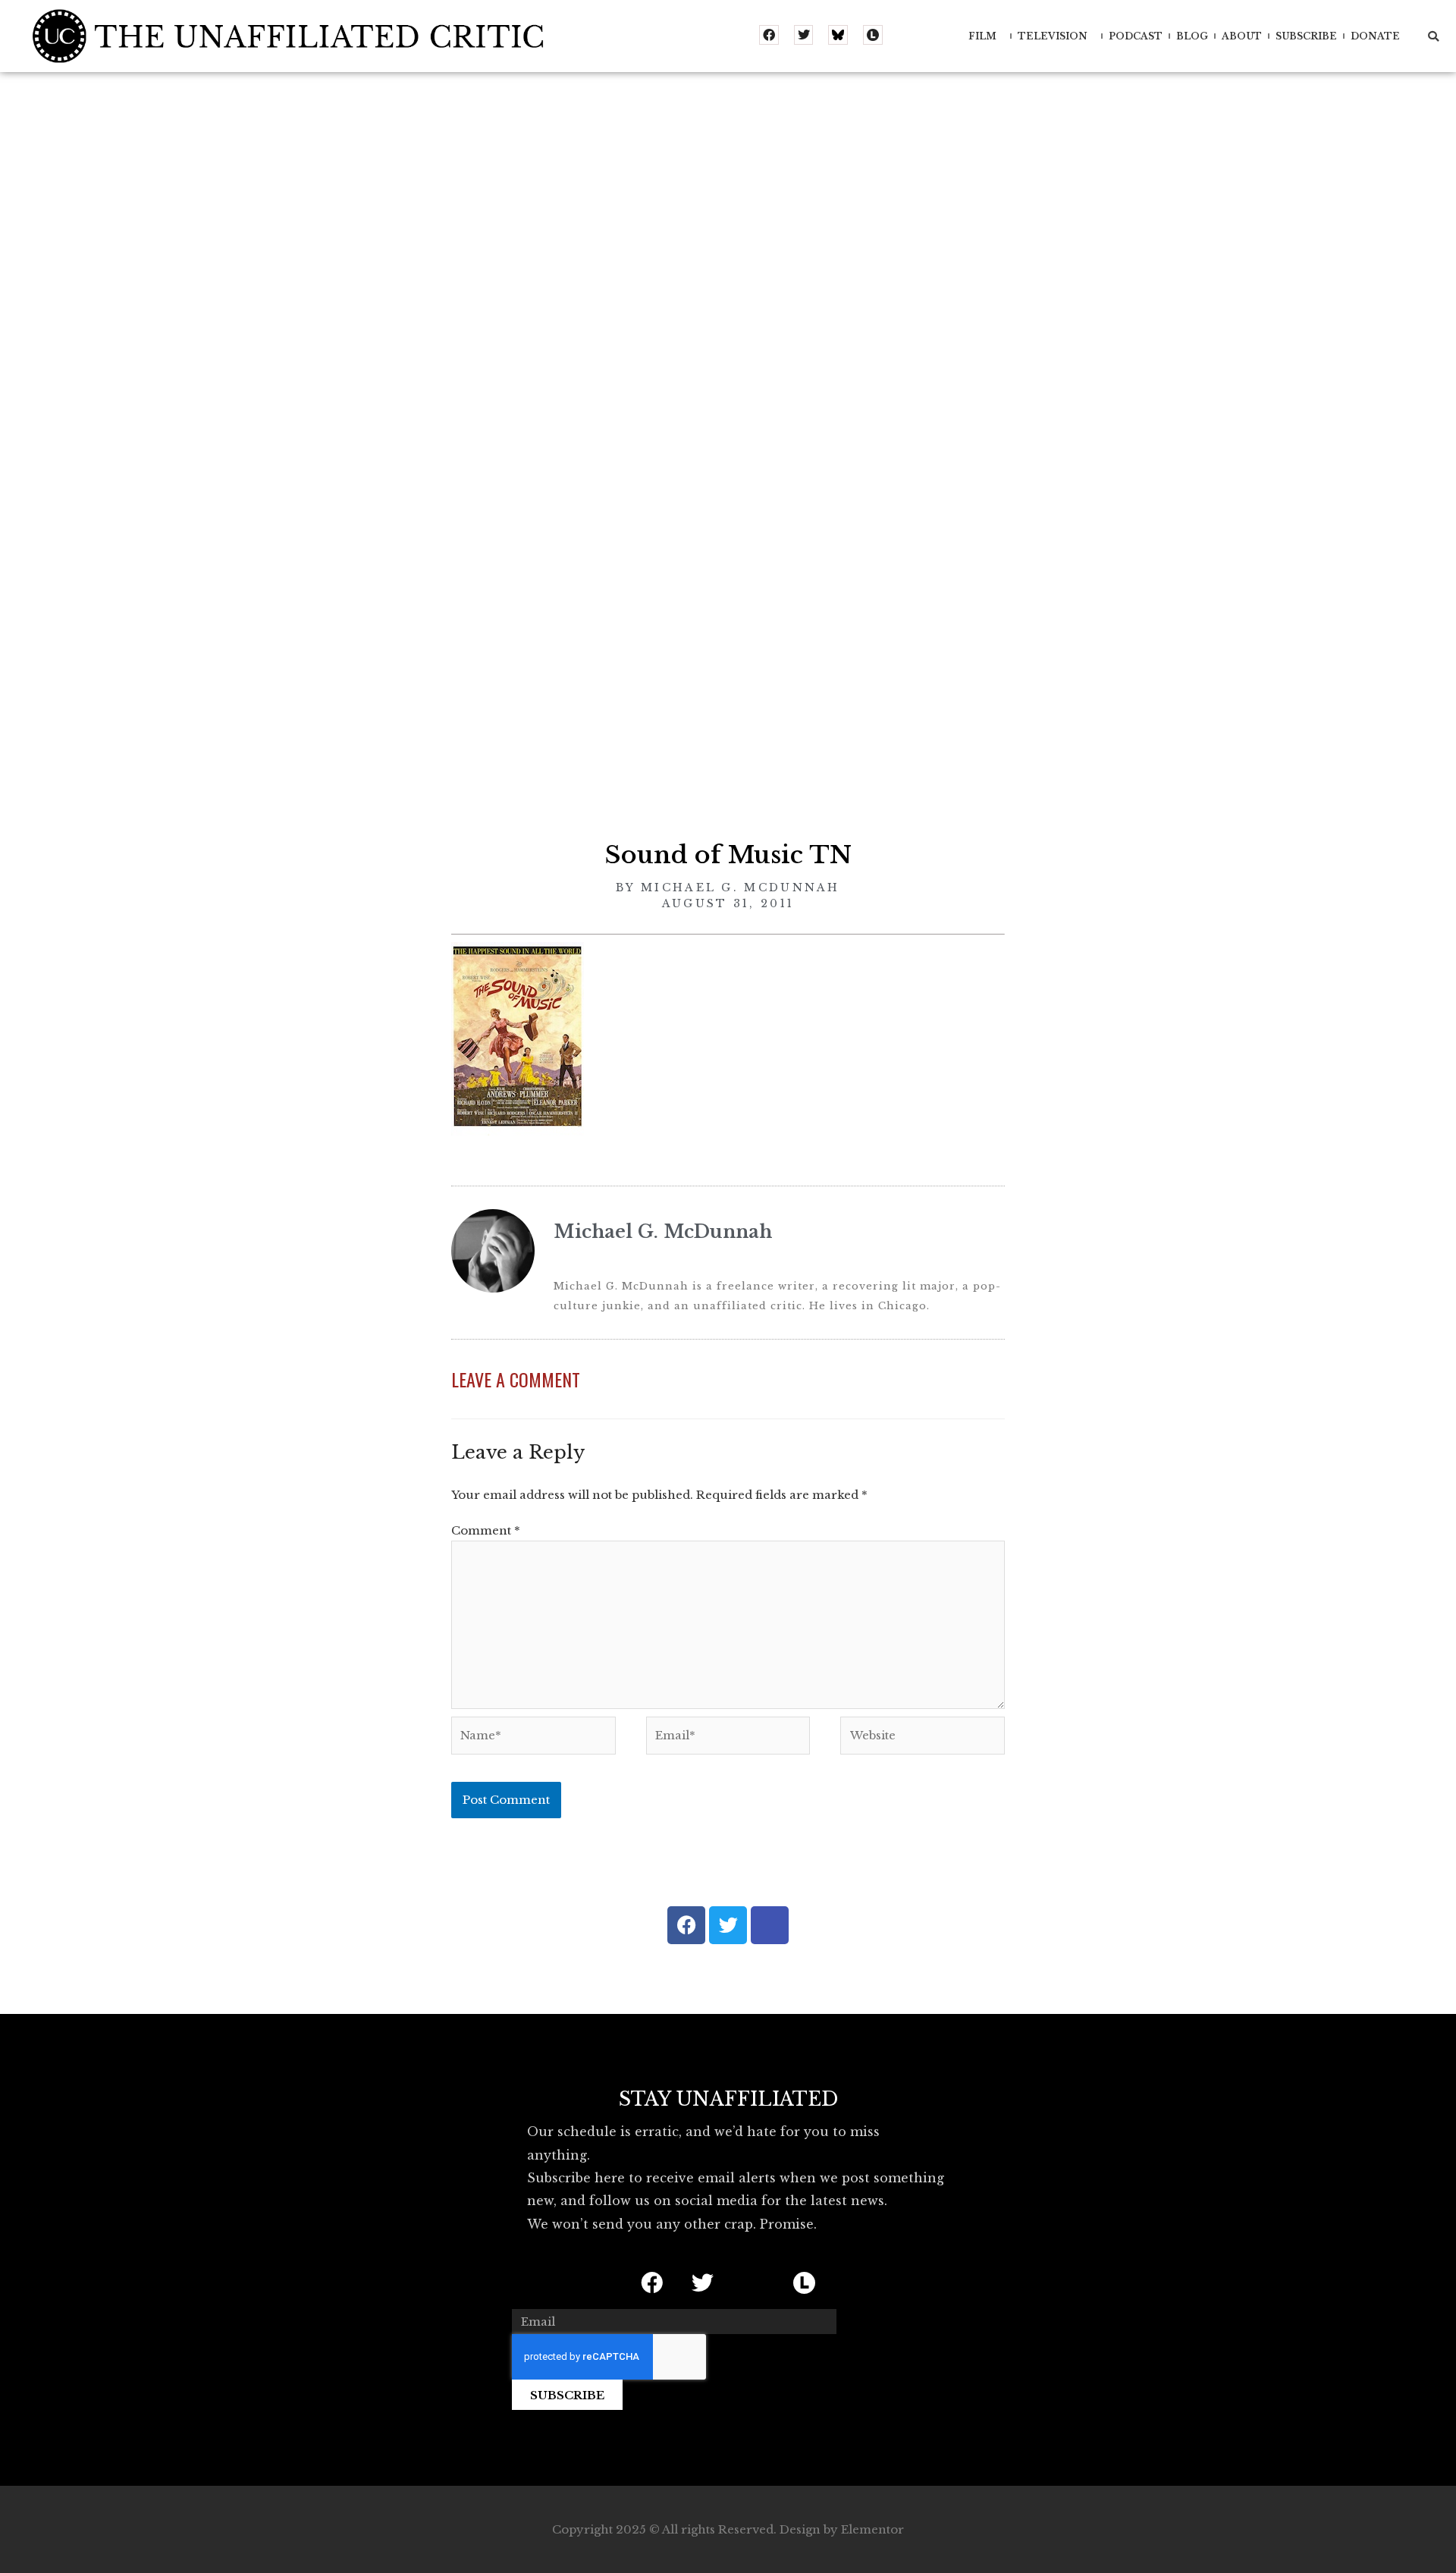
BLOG (1192, 36)
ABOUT (1242, 36)
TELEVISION (1053, 36)
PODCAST (1136, 36)
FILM (982, 36)
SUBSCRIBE (1306, 36)
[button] (1433, 36)
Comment (486, 1530)
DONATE (1375, 36)
